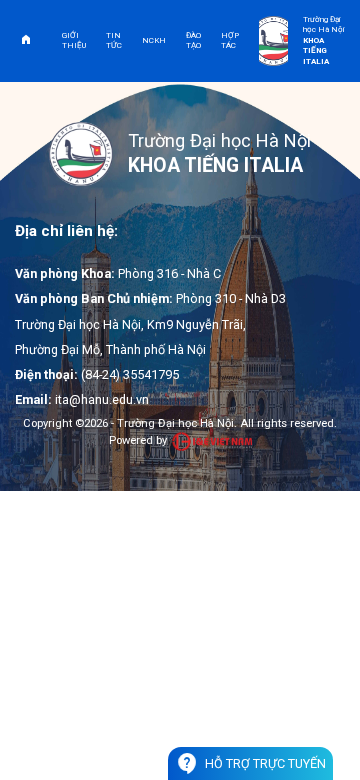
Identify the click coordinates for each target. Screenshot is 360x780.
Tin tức (114, 40)
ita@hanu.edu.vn (102, 399)
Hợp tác (230, 40)
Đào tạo (193, 40)
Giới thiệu (74, 40)
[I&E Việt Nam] (212, 441)
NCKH (154, 40)
